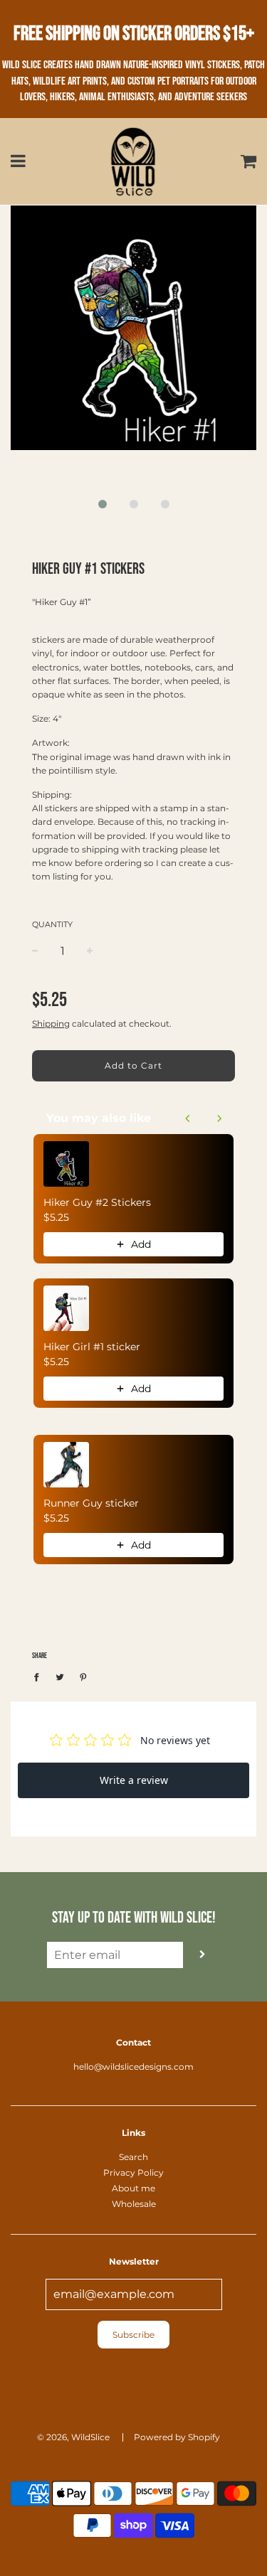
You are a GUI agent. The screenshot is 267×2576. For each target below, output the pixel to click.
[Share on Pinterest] (83, 1676)
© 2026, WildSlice (73, 2437)
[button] (103, 504)
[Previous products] (188, 1118)
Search (133, 2157)
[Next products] (219, 1118)
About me (133, 2188)
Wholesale (134, 2204)
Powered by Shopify (177, 2437)
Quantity (52, 924)
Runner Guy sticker (91, 1503)
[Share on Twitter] (60, 1676)
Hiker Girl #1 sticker (92, 1347)
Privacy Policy (133, 2173)
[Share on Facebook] (40, 1676)
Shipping (51, 1024)
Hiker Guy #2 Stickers (97, 1202)
